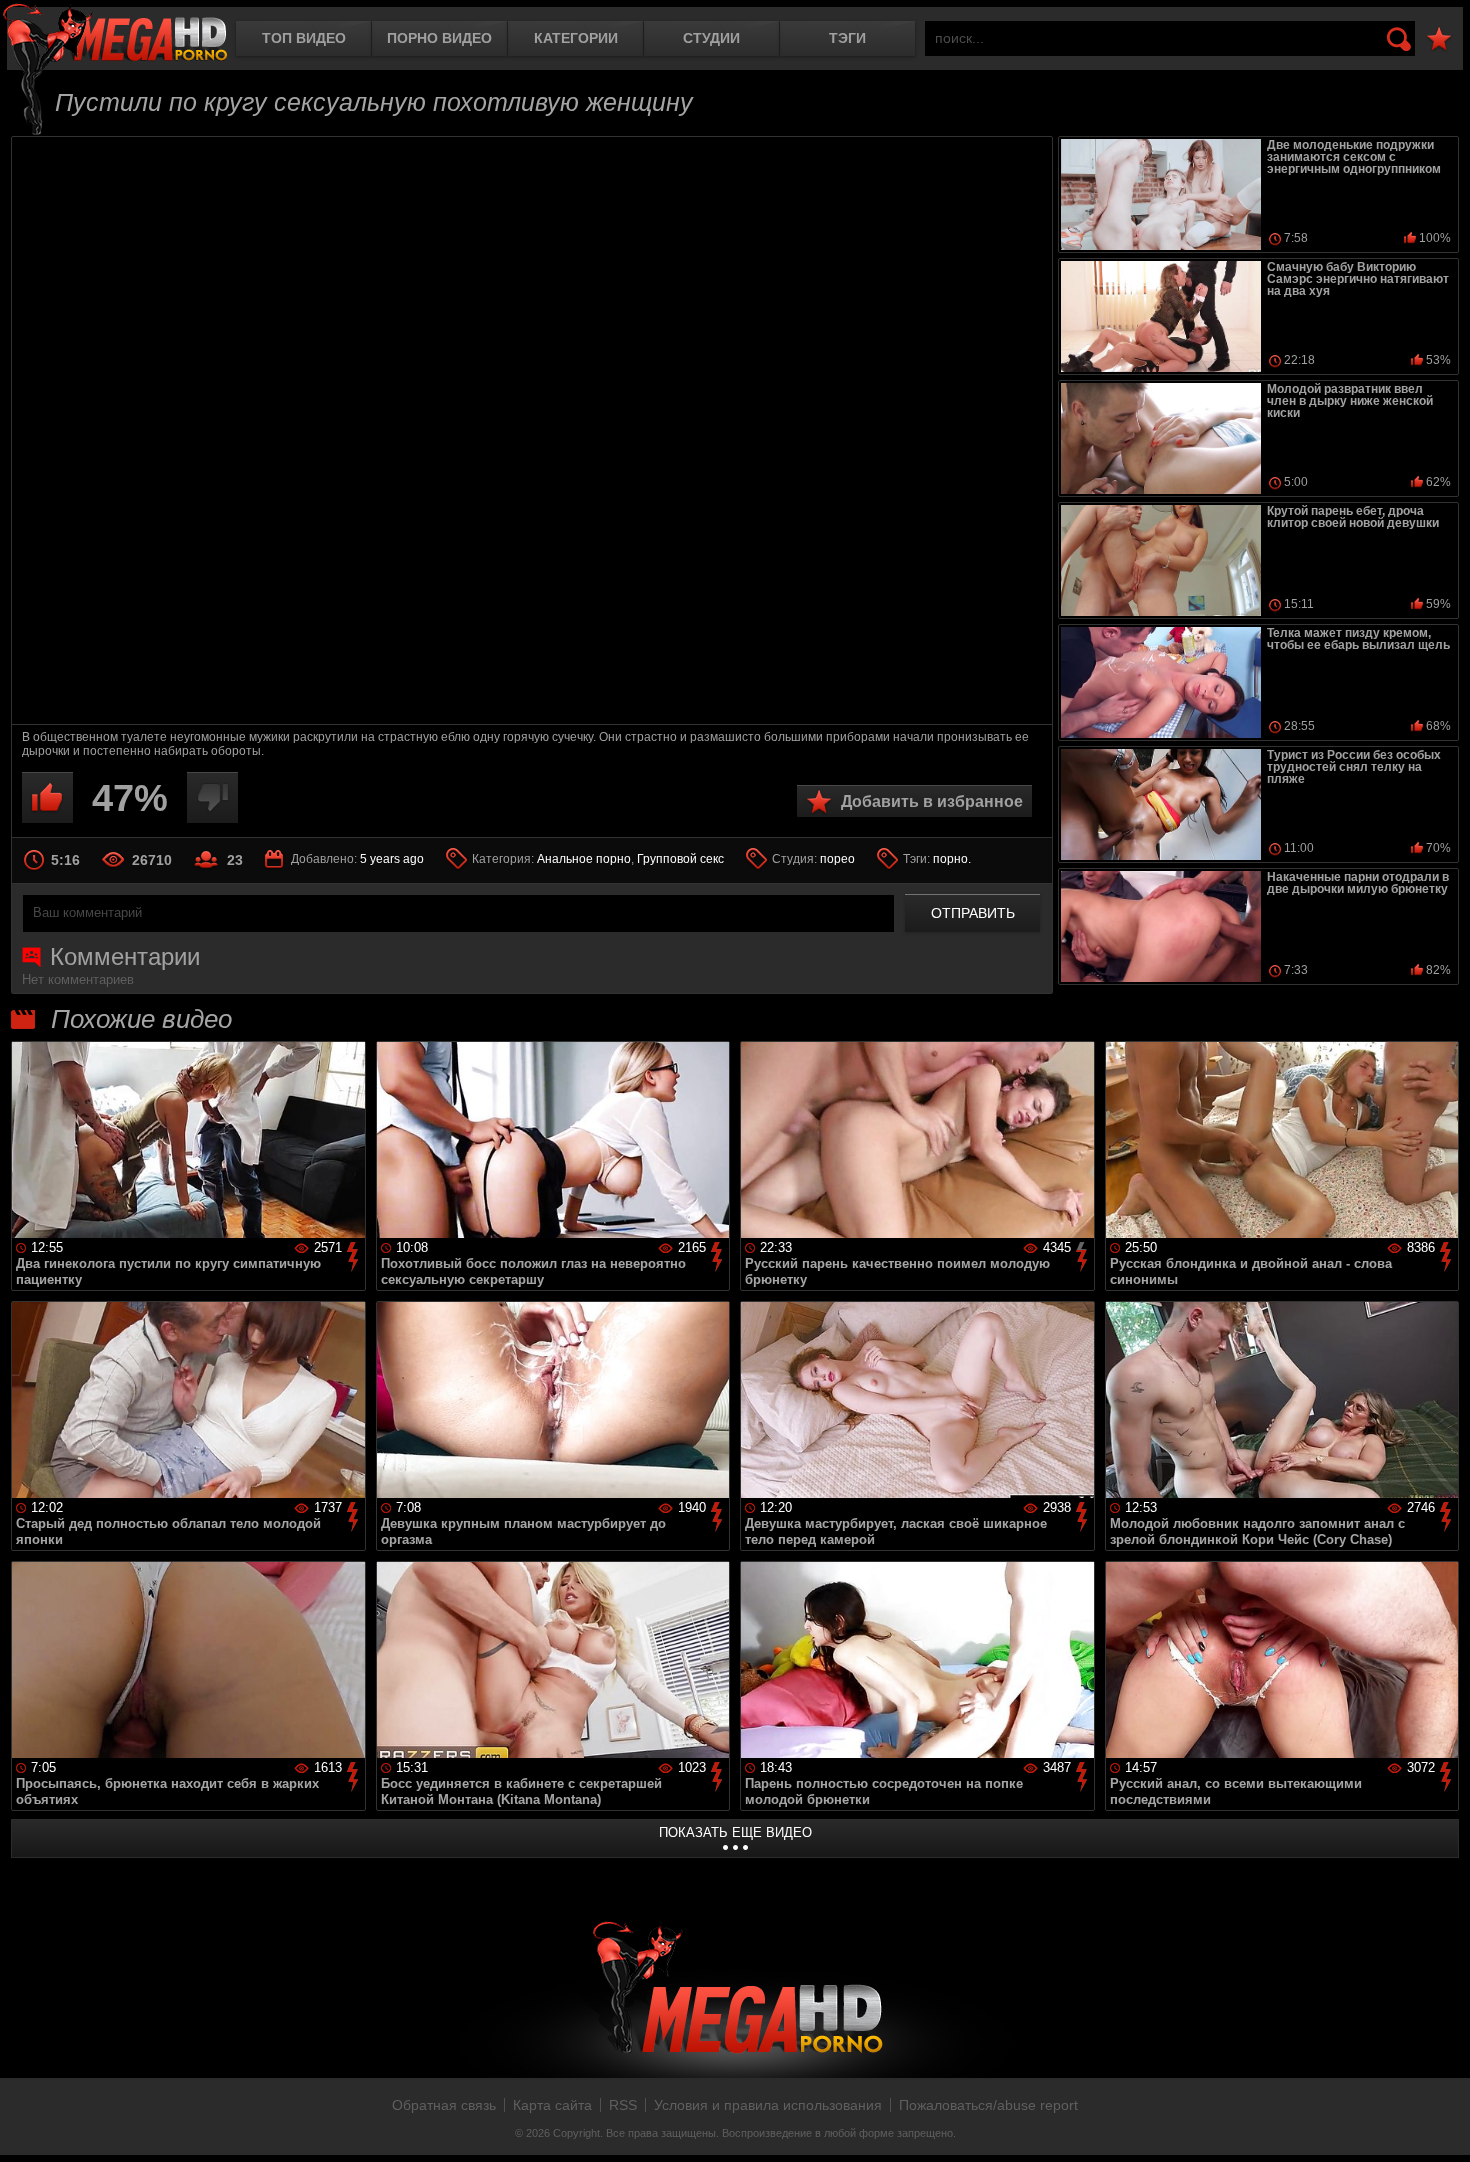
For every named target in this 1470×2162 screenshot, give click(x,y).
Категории (576, 38)
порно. (952, 859)
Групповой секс (680, 859)
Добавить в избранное (932, 801)
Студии (711, 38)
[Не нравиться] (212, 797)
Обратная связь (444, 2105)
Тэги (847, 38)
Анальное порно (584, 859)
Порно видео (439, 38)
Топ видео (304, 38)
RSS (623, 2105)
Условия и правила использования (768, 2105)
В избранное (1439, 39)
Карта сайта (552, 2105)
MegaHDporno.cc (115, 34)
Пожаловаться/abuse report (988, 2105)
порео (837, 859)
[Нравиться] (47, 797)
